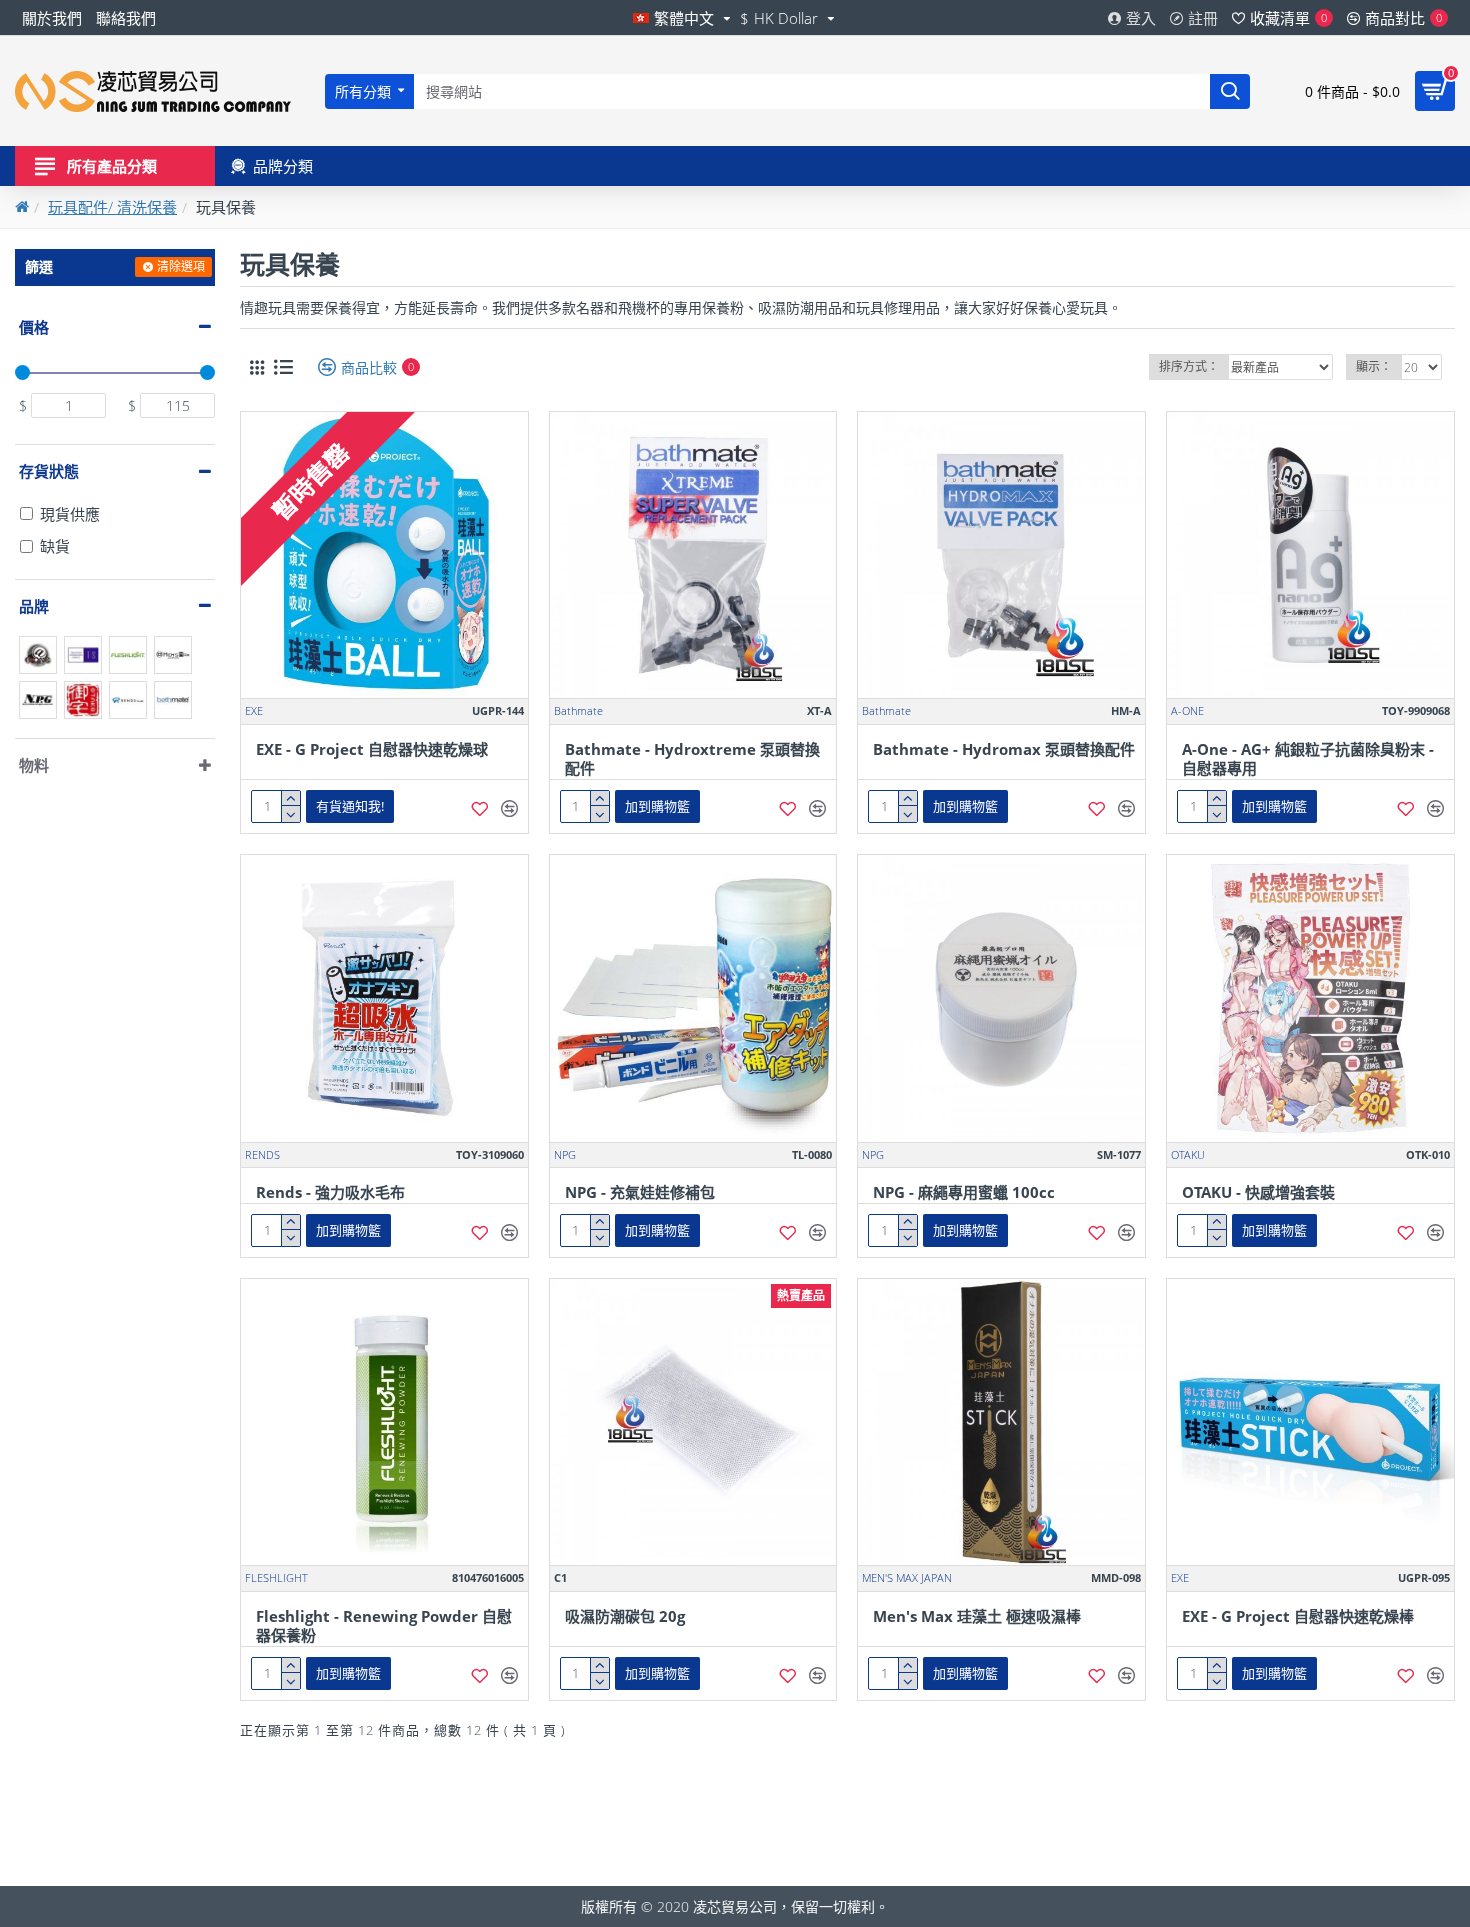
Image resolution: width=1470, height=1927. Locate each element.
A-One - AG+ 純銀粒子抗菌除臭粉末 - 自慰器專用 (1308, 759)
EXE (254, 710)
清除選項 (181, 266)
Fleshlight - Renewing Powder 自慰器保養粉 (384, 1626)
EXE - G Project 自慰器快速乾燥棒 (1298, 1616)
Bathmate (578, 710)
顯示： (1374, 366)
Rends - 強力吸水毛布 (330, 1192)
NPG (565, 1154)
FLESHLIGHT (276, 1577)
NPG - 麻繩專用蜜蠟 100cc (964, 1192)
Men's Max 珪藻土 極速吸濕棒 (977, 1616)
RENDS (262, 1154)
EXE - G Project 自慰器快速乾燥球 (372, 749)
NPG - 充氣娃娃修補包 (640, 1192)
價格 (34, 327)
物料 (34, 765)
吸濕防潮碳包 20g (625, 1616)
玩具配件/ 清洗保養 (112, 207)
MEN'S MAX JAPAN (907, 1577)
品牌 (34, 606)
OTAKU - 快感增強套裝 (1258, 1192)
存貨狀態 (49, 471)
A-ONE (1187, 710)
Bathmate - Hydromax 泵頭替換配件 (1004, 749)
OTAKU (1188, 1154)
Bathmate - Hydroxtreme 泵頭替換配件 (692, 759)
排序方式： (1189, 366)
